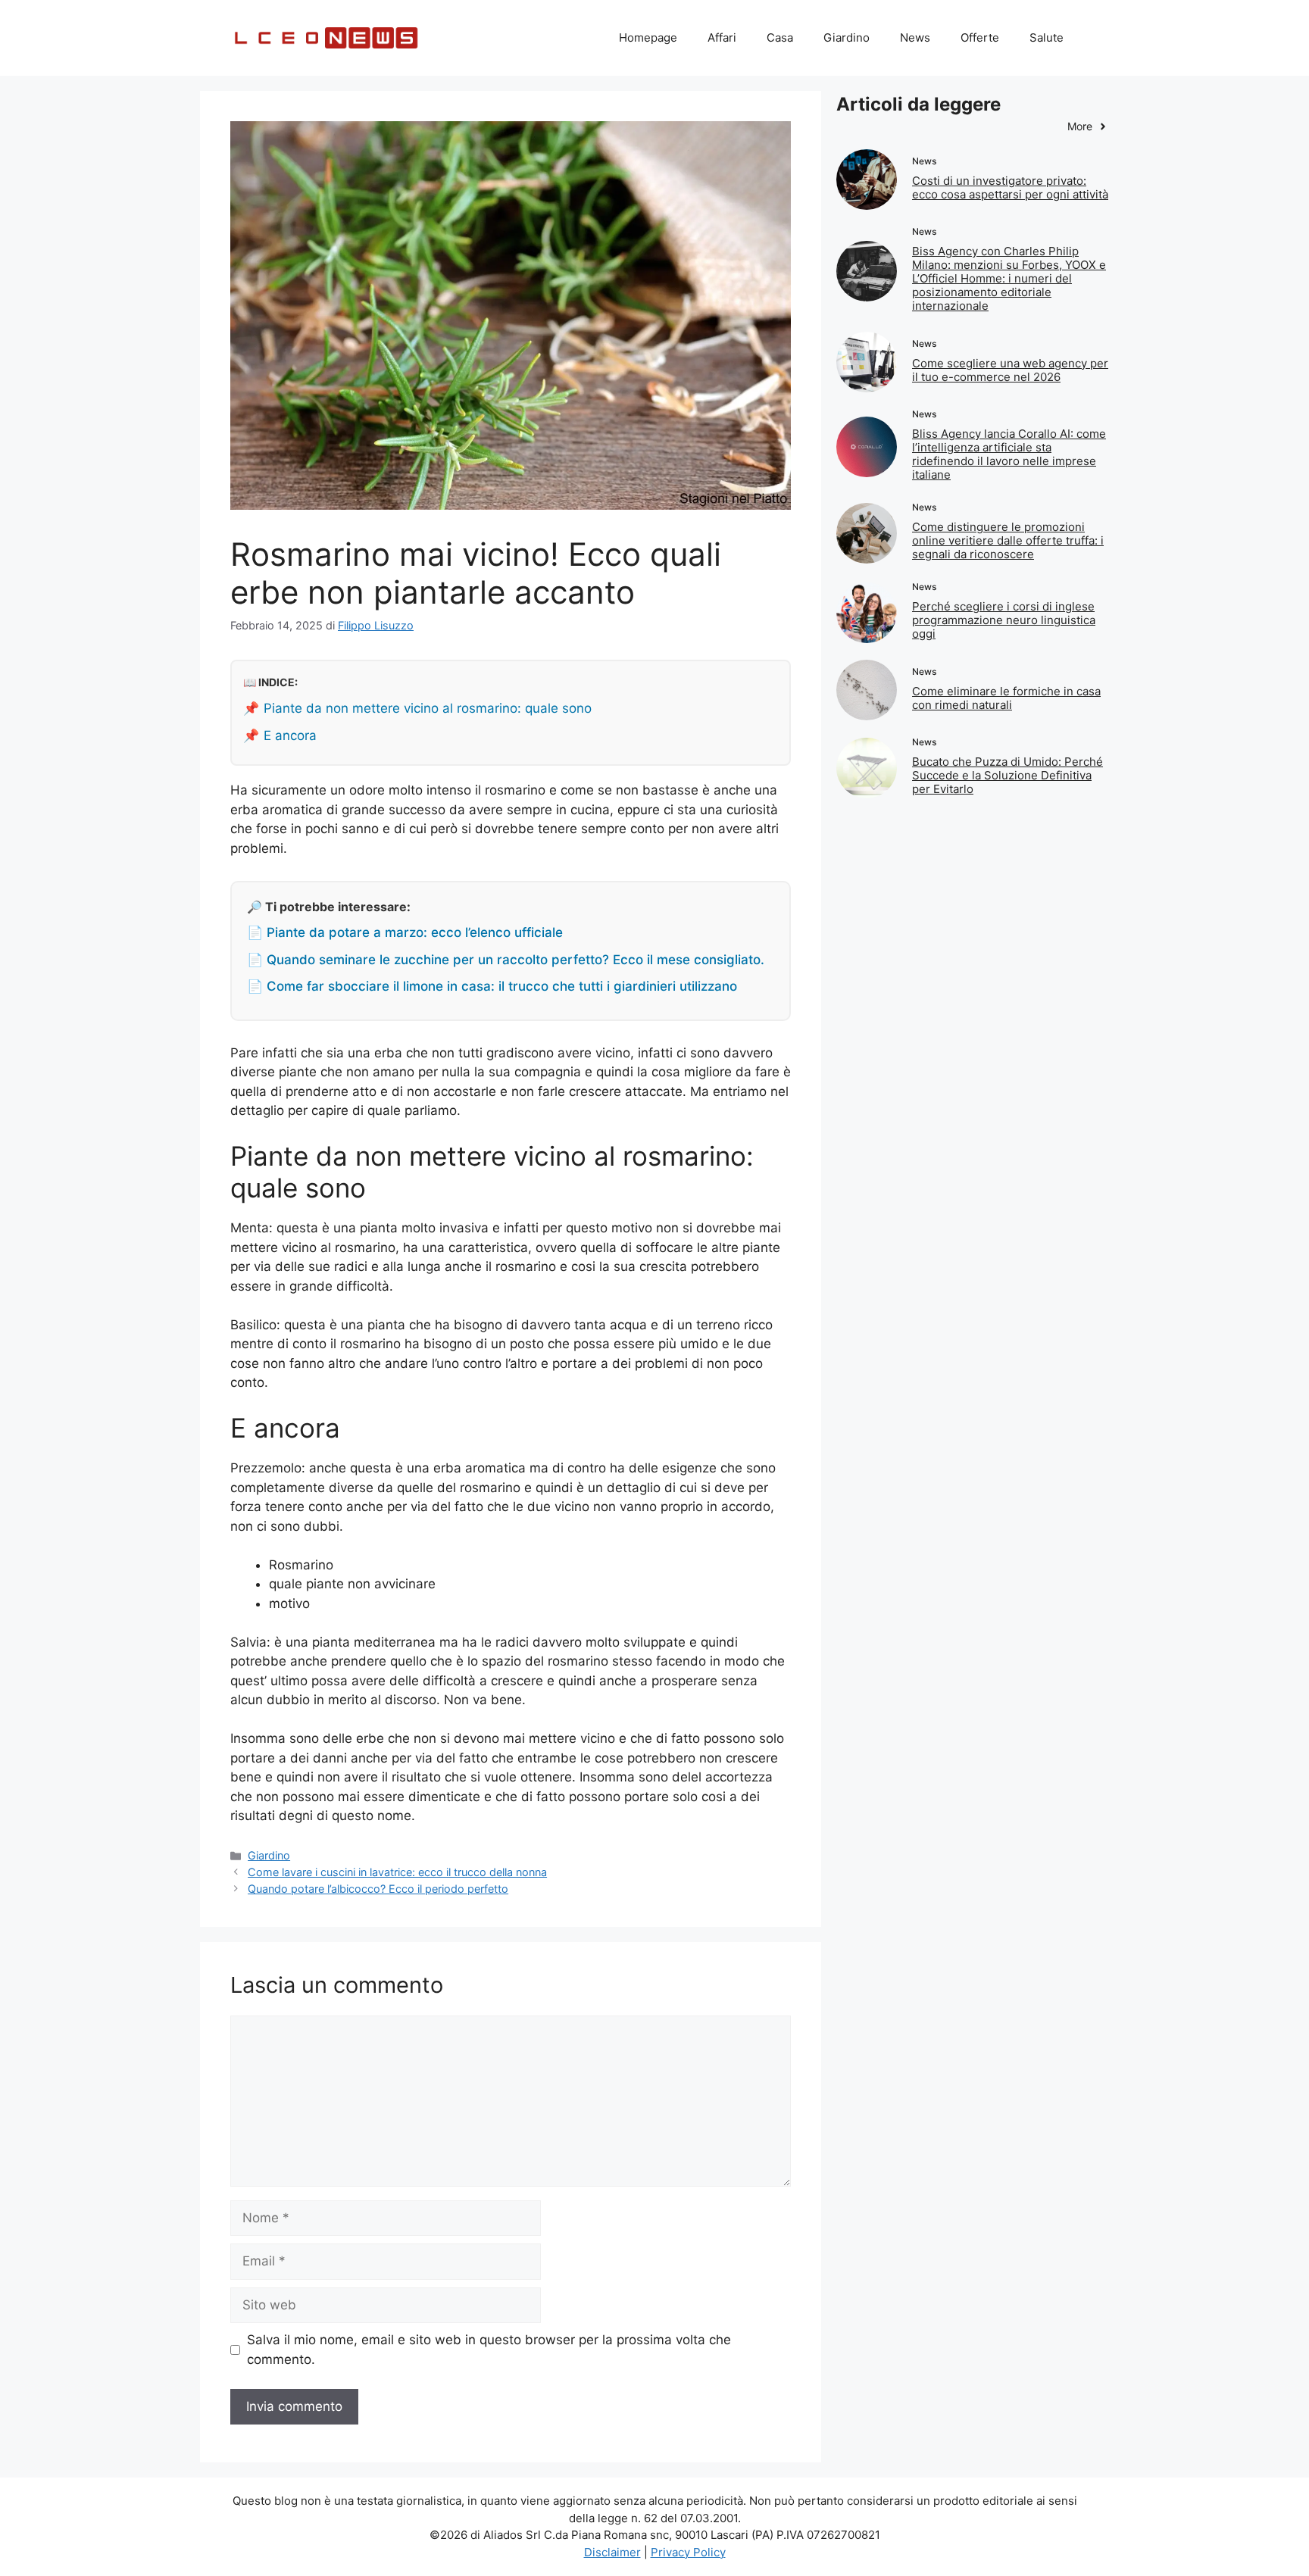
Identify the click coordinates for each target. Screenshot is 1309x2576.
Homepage (648, 37)
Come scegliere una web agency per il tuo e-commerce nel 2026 (1010, 370)
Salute (1047, 37)
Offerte (980, 37)
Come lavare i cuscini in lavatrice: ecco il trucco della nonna (397, 1872)
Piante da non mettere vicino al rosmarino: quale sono (428, 708)
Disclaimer (612, 2552)
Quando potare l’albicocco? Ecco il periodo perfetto (378, 1889)
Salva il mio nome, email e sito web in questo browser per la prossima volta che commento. (489, 2350)
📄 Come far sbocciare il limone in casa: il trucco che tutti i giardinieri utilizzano (492, 986)
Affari (722, 37)
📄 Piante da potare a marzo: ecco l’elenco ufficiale (405, 932)
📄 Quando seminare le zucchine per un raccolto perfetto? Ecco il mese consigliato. (506, 960)
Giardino (847, 37)
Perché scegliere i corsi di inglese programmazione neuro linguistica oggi (1004, 620)
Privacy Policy (688, 2552)
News (915, 37)
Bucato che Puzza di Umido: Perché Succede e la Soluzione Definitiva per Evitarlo (1008, 775)
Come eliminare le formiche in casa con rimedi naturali (1006, 698)
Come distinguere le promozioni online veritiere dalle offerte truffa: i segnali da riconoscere (1008, 540)
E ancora (290, 735)
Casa (780, 37)
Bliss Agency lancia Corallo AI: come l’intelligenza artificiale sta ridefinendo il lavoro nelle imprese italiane (1009, 454)
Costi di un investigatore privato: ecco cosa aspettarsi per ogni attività (1010, 187)
